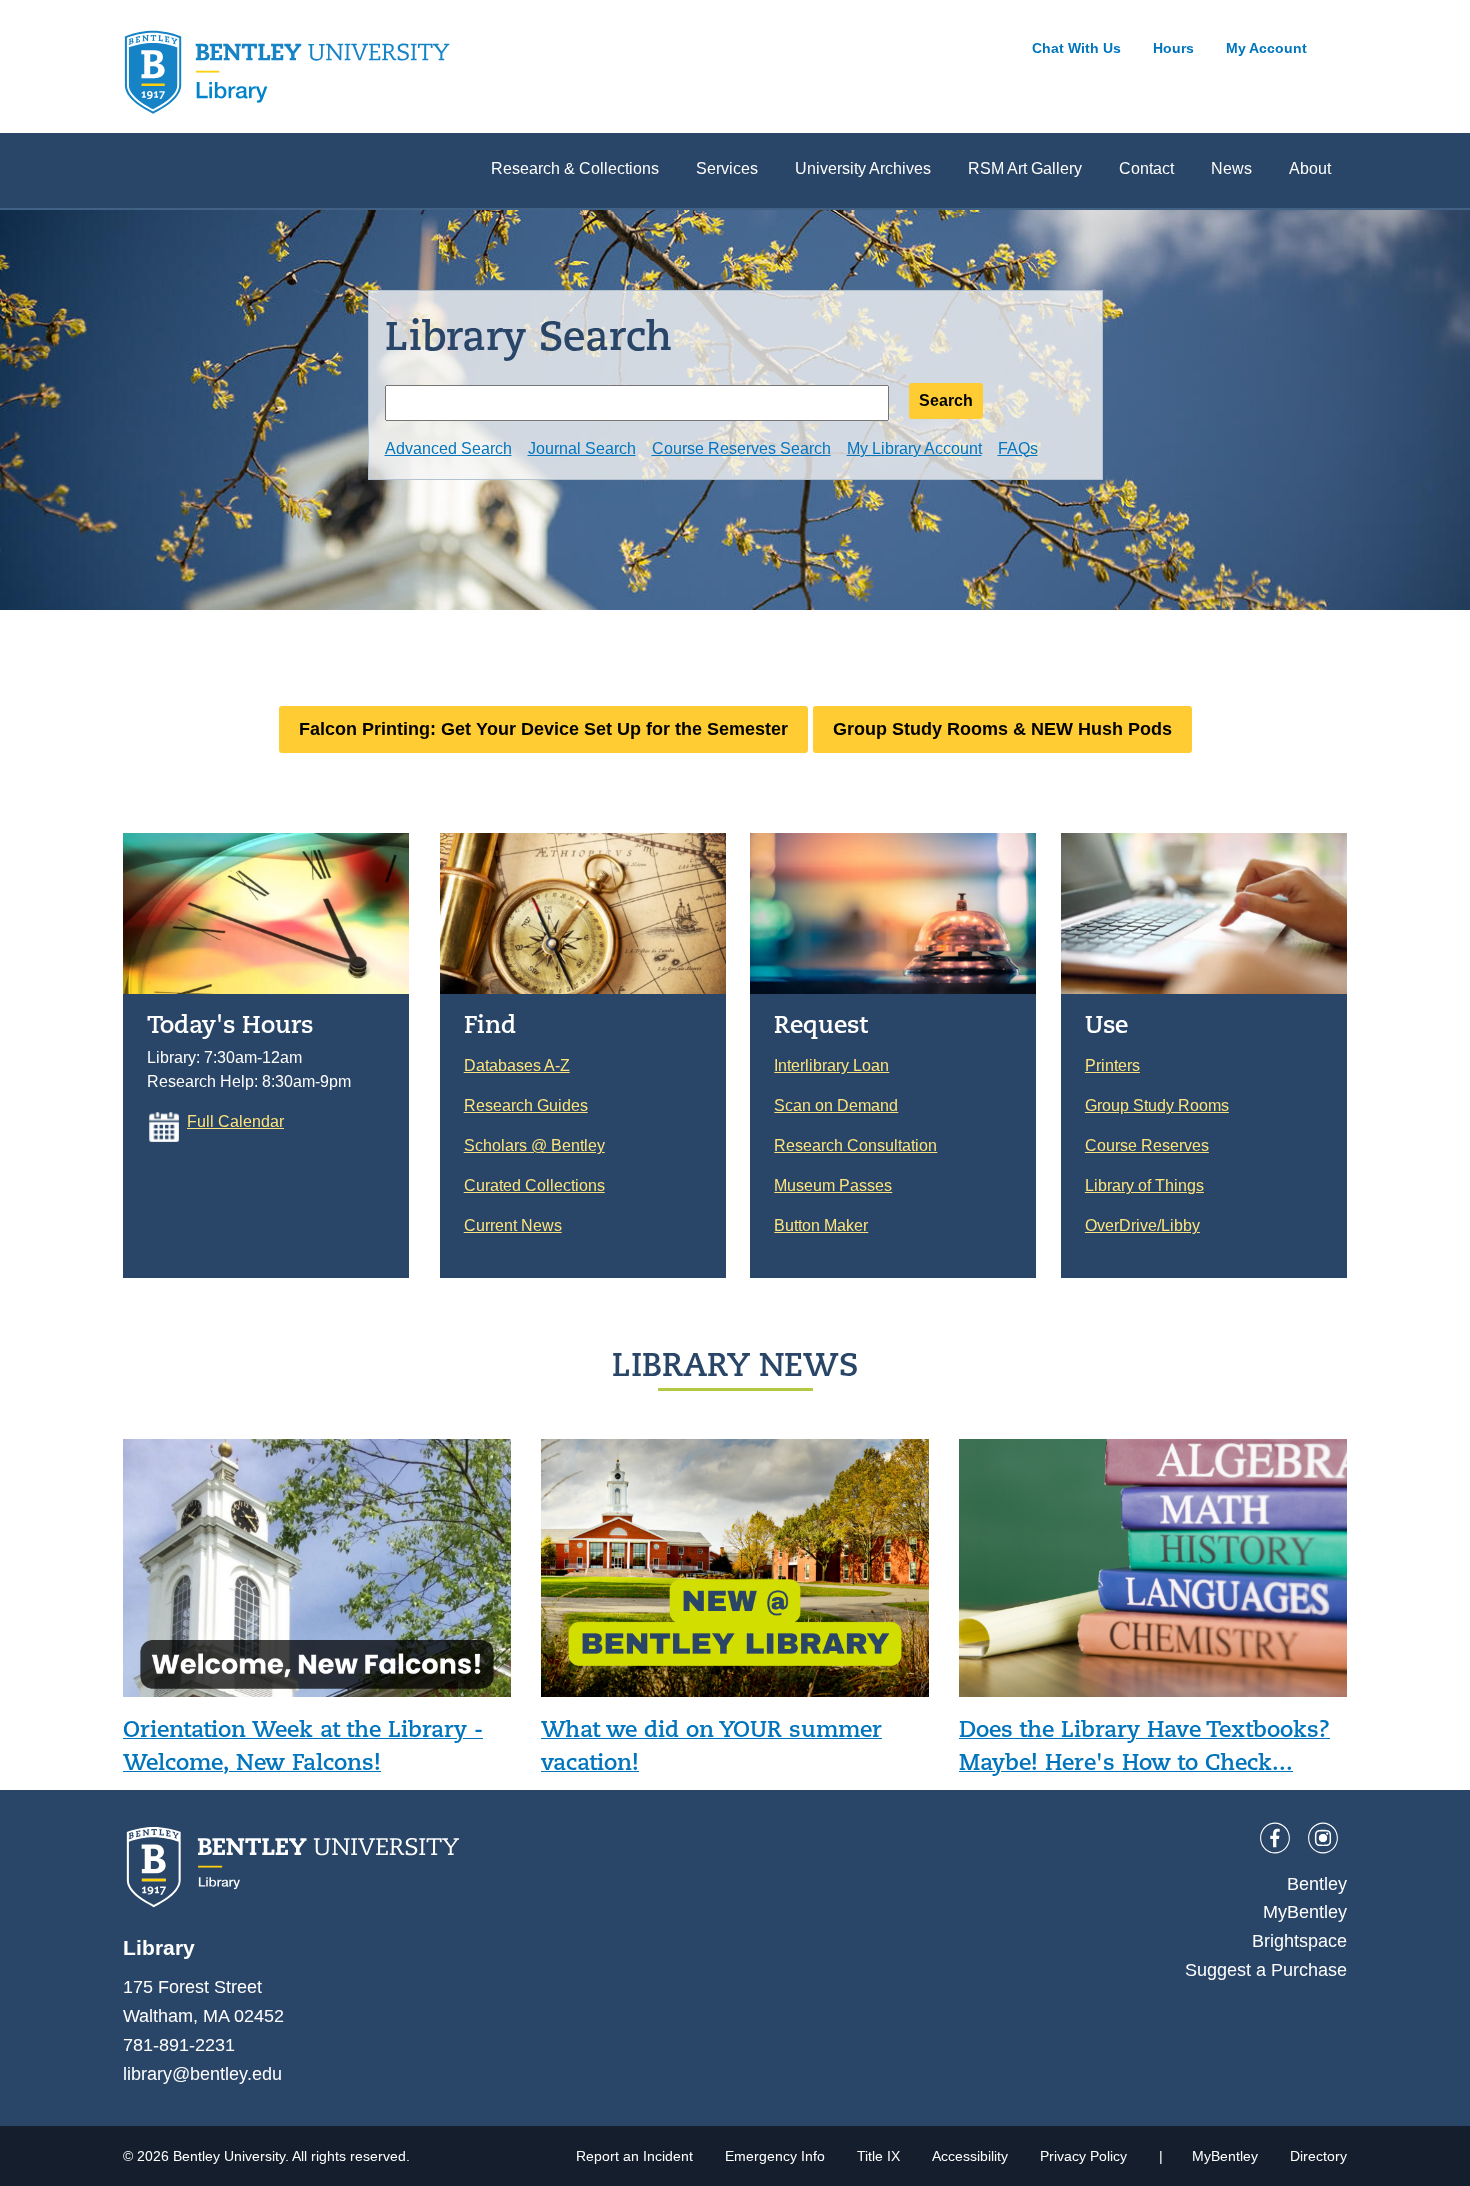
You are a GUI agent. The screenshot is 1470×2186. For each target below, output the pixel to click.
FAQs (1018, 448)
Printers (1112, 1065)
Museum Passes (833, 1185)
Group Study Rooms (1157, 1105)
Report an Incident (634, 2156)
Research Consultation (855, 1145)
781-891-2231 (179, 2045)
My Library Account (914, 448)
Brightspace (1299, 1941)
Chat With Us (1076, 48)
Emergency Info (775, 2156)
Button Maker (821, 1225)
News (1231, 168)
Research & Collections (575, 168)
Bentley (1317, 1884)
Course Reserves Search (741, 448)
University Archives (863, 168)
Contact (1146, 168)
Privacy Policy (1083, 2156)
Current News (513, 1225)
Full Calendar (235, 1121)
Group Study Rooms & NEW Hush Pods (1002, 729)
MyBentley (1305, 1912)
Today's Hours (230, 1024)
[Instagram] (1323, 1838)
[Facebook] (1275, 1838)
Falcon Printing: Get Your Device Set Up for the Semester (543, 729)
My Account (1266, 48)
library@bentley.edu (202, 2074)
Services (727, 168)
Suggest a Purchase (1266, 1970)
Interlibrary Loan (831, 1065)
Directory (1318, 2156)
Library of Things (1144, 1185)
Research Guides (526, 1105)
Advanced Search (448, 448)
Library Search (528, 335)
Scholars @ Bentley (534, 1145)
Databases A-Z (517, 1065)
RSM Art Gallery (1025, 168)
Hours (1173, 48)
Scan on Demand (836, 1105)
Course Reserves (1147, 1145)
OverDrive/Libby (1142, 1225)
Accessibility (970, 2156)
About (1310, 168)
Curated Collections (534, 1185)
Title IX (878, 2156)
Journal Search (582, 448)
